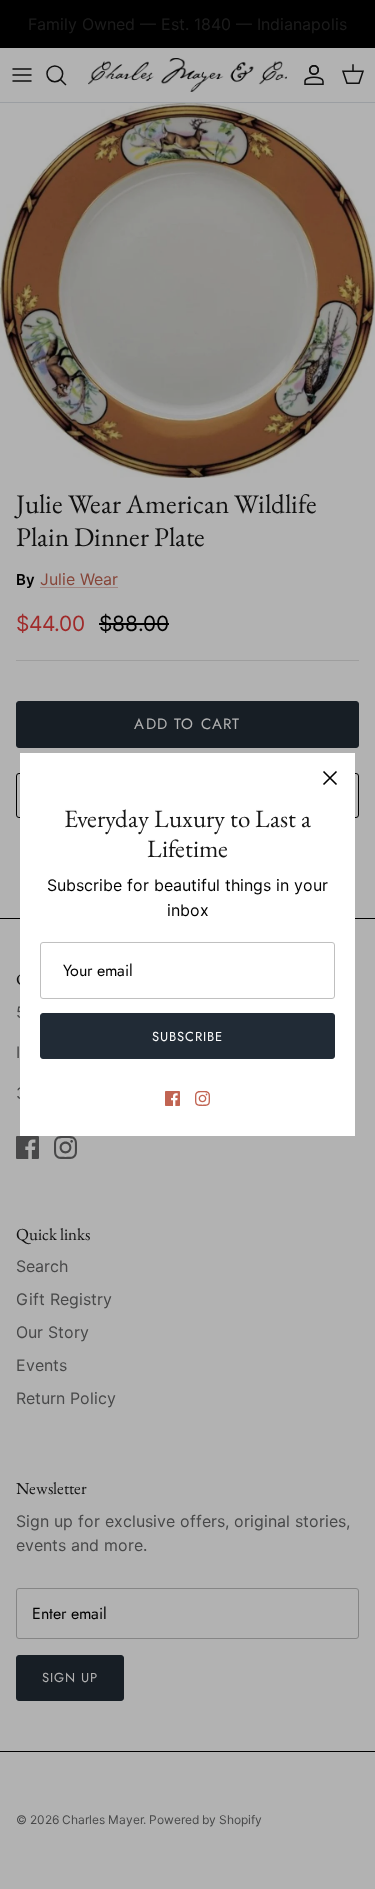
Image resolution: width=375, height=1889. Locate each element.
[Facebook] (172, 1098)
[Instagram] (202, 1098)
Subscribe (187, 1036)
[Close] (330, 778)
